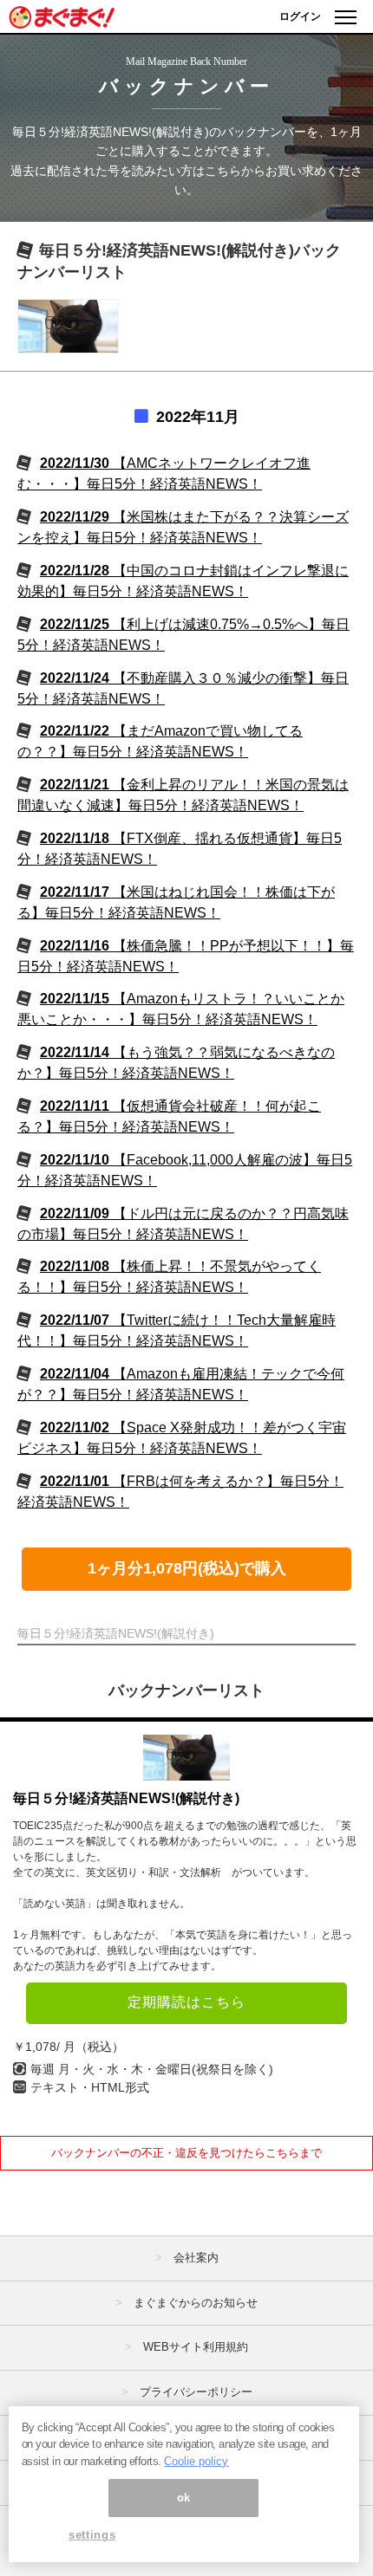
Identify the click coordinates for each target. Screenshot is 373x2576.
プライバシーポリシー (196, 2392)
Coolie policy (196, 2461)
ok (184, 2498)
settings (92, 2535)
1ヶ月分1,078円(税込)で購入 (187, 1568)
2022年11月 (198, 417)
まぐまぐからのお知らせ (196, 2303)
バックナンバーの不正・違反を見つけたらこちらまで (186, 2153)
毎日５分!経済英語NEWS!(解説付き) (126, 1798)
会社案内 (196, 2258)
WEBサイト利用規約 (196, 2347)
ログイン (300, 16)
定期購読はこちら (186, 2002)
